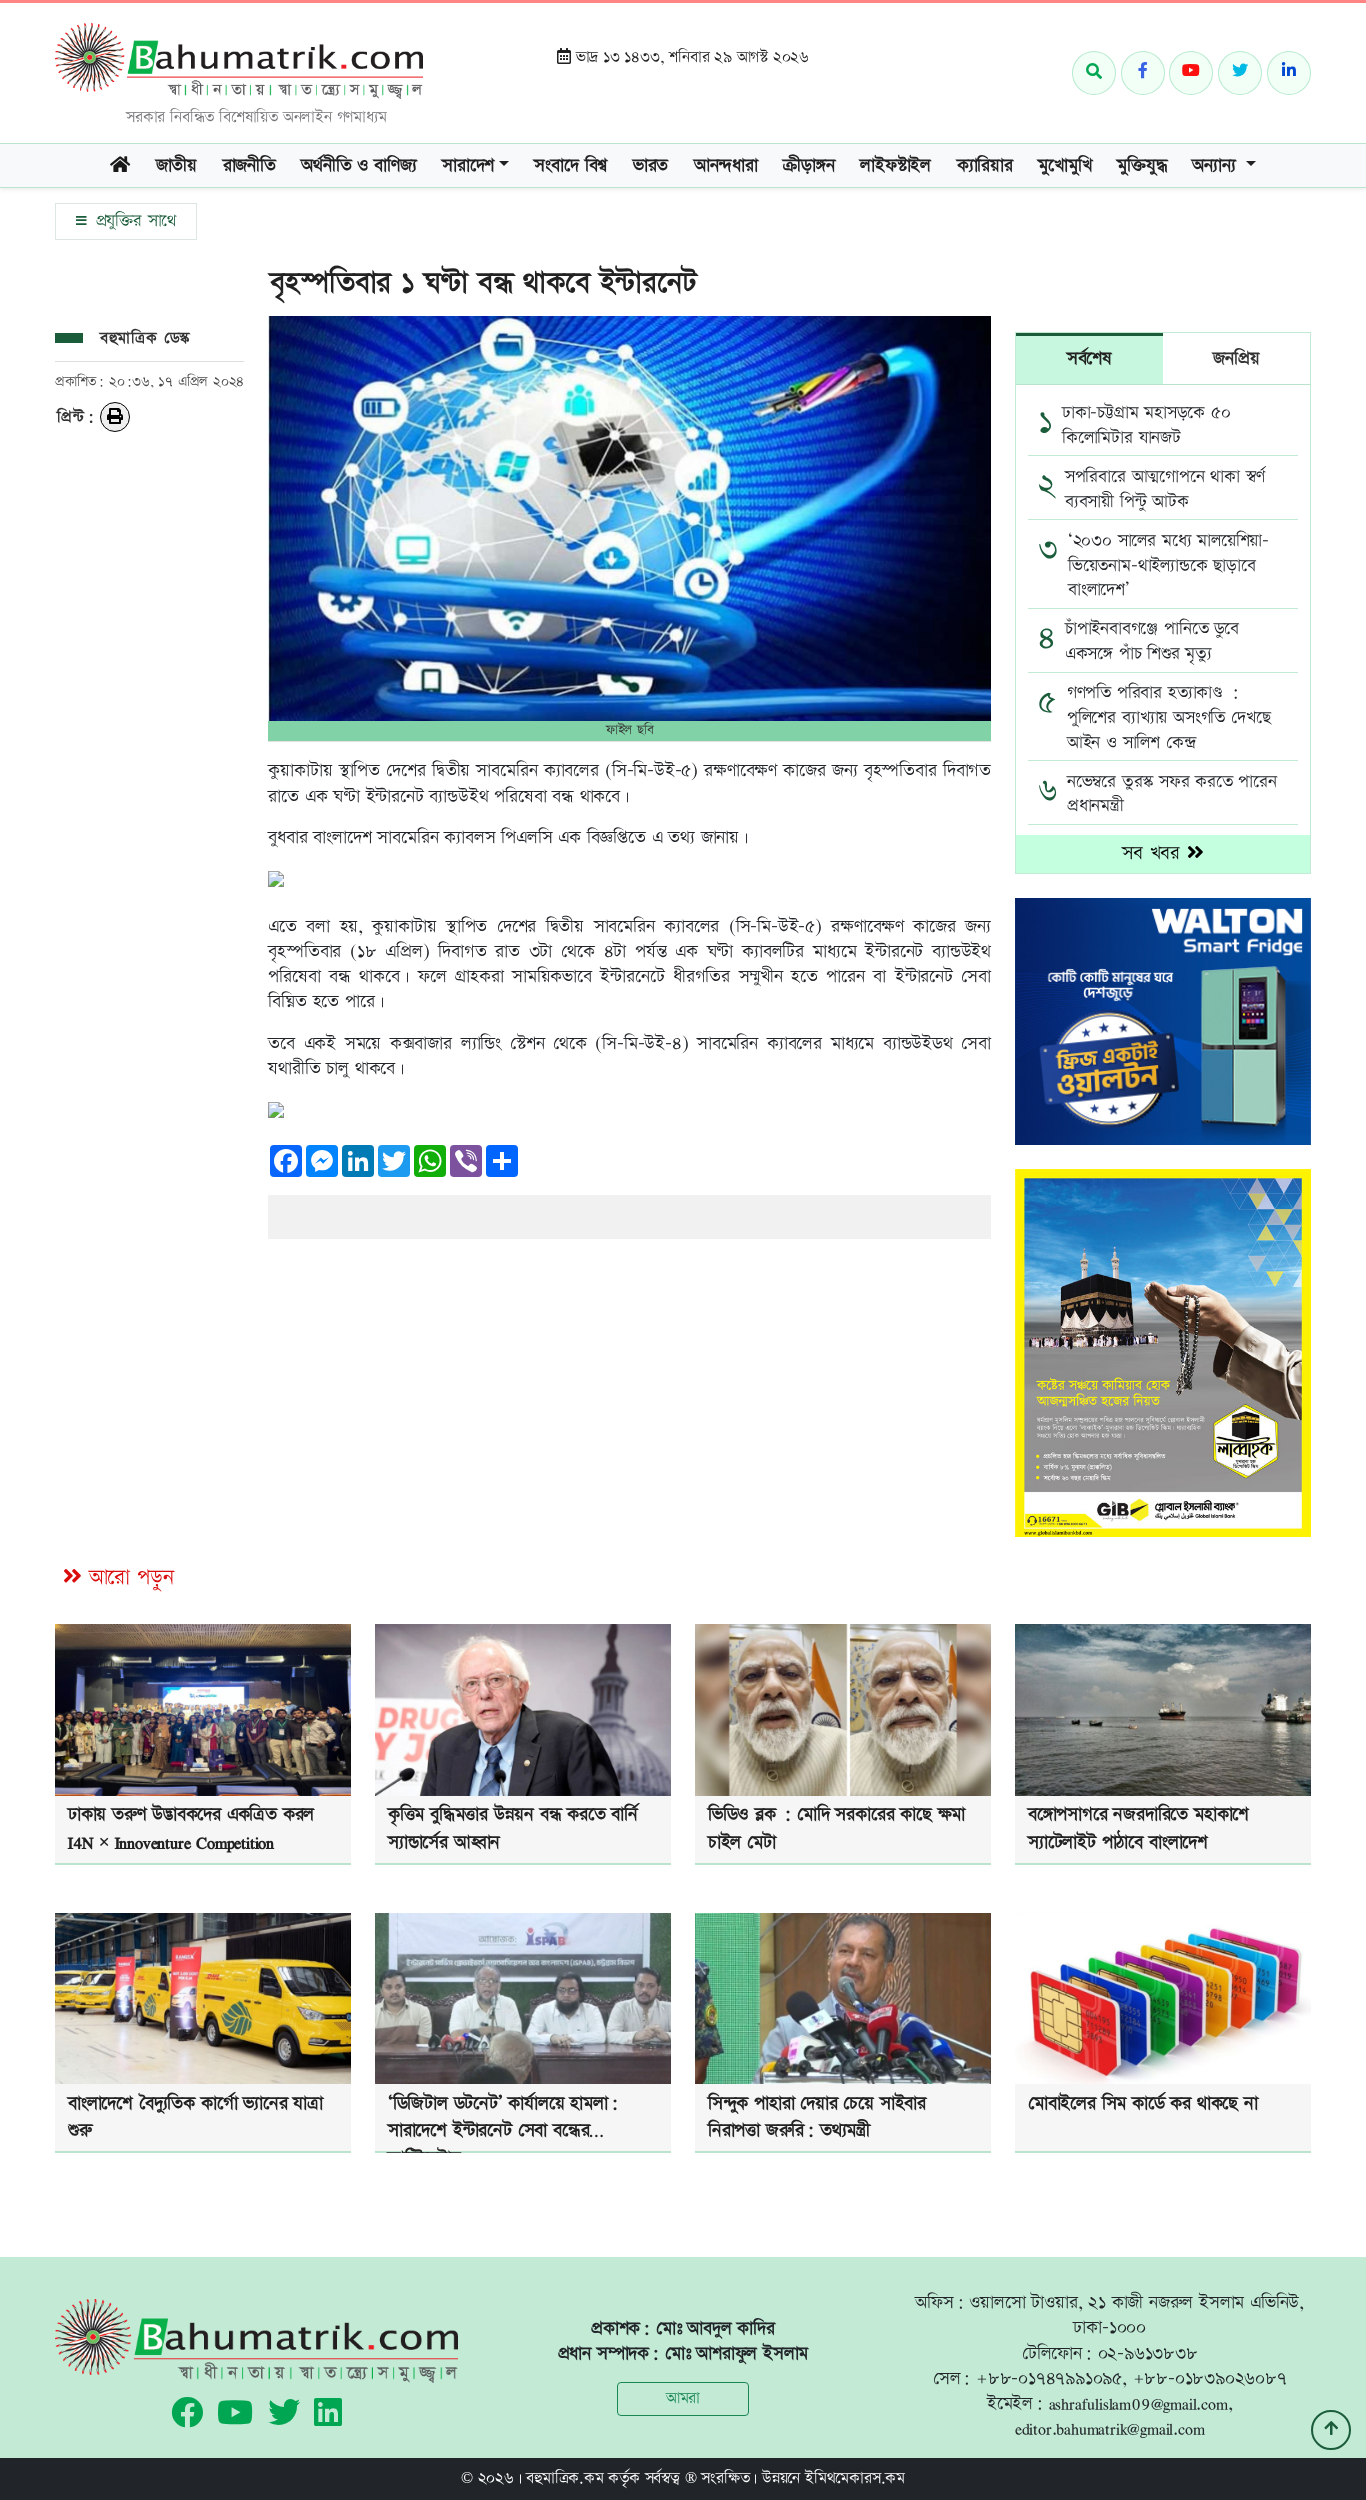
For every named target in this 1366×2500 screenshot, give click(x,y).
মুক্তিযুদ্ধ (1141, 165)
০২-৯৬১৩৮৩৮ (1148, 2353)
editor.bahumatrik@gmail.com (1110, 2428)
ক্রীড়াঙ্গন (808, 165)
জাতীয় (176, 165)
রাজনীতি (249, 165)
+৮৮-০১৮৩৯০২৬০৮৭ (1210, 2378)
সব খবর (1154, 853)
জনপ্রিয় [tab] (1236, 358)
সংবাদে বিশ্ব (570, 165)
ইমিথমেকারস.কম (855, 2478)
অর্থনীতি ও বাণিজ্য (358, 165)
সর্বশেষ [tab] (1089, 358)
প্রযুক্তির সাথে (133, 221)
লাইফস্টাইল (895, 165)
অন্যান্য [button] (1216, 165)
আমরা (683, 2398)
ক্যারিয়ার (985, 165)
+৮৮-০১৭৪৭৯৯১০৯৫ (1049, 2378)
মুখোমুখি (1064, 165)
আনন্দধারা (726, 165)
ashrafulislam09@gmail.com (1138, 2403)
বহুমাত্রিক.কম (564, 2478)
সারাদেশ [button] (468, 165)
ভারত (650, 165)
